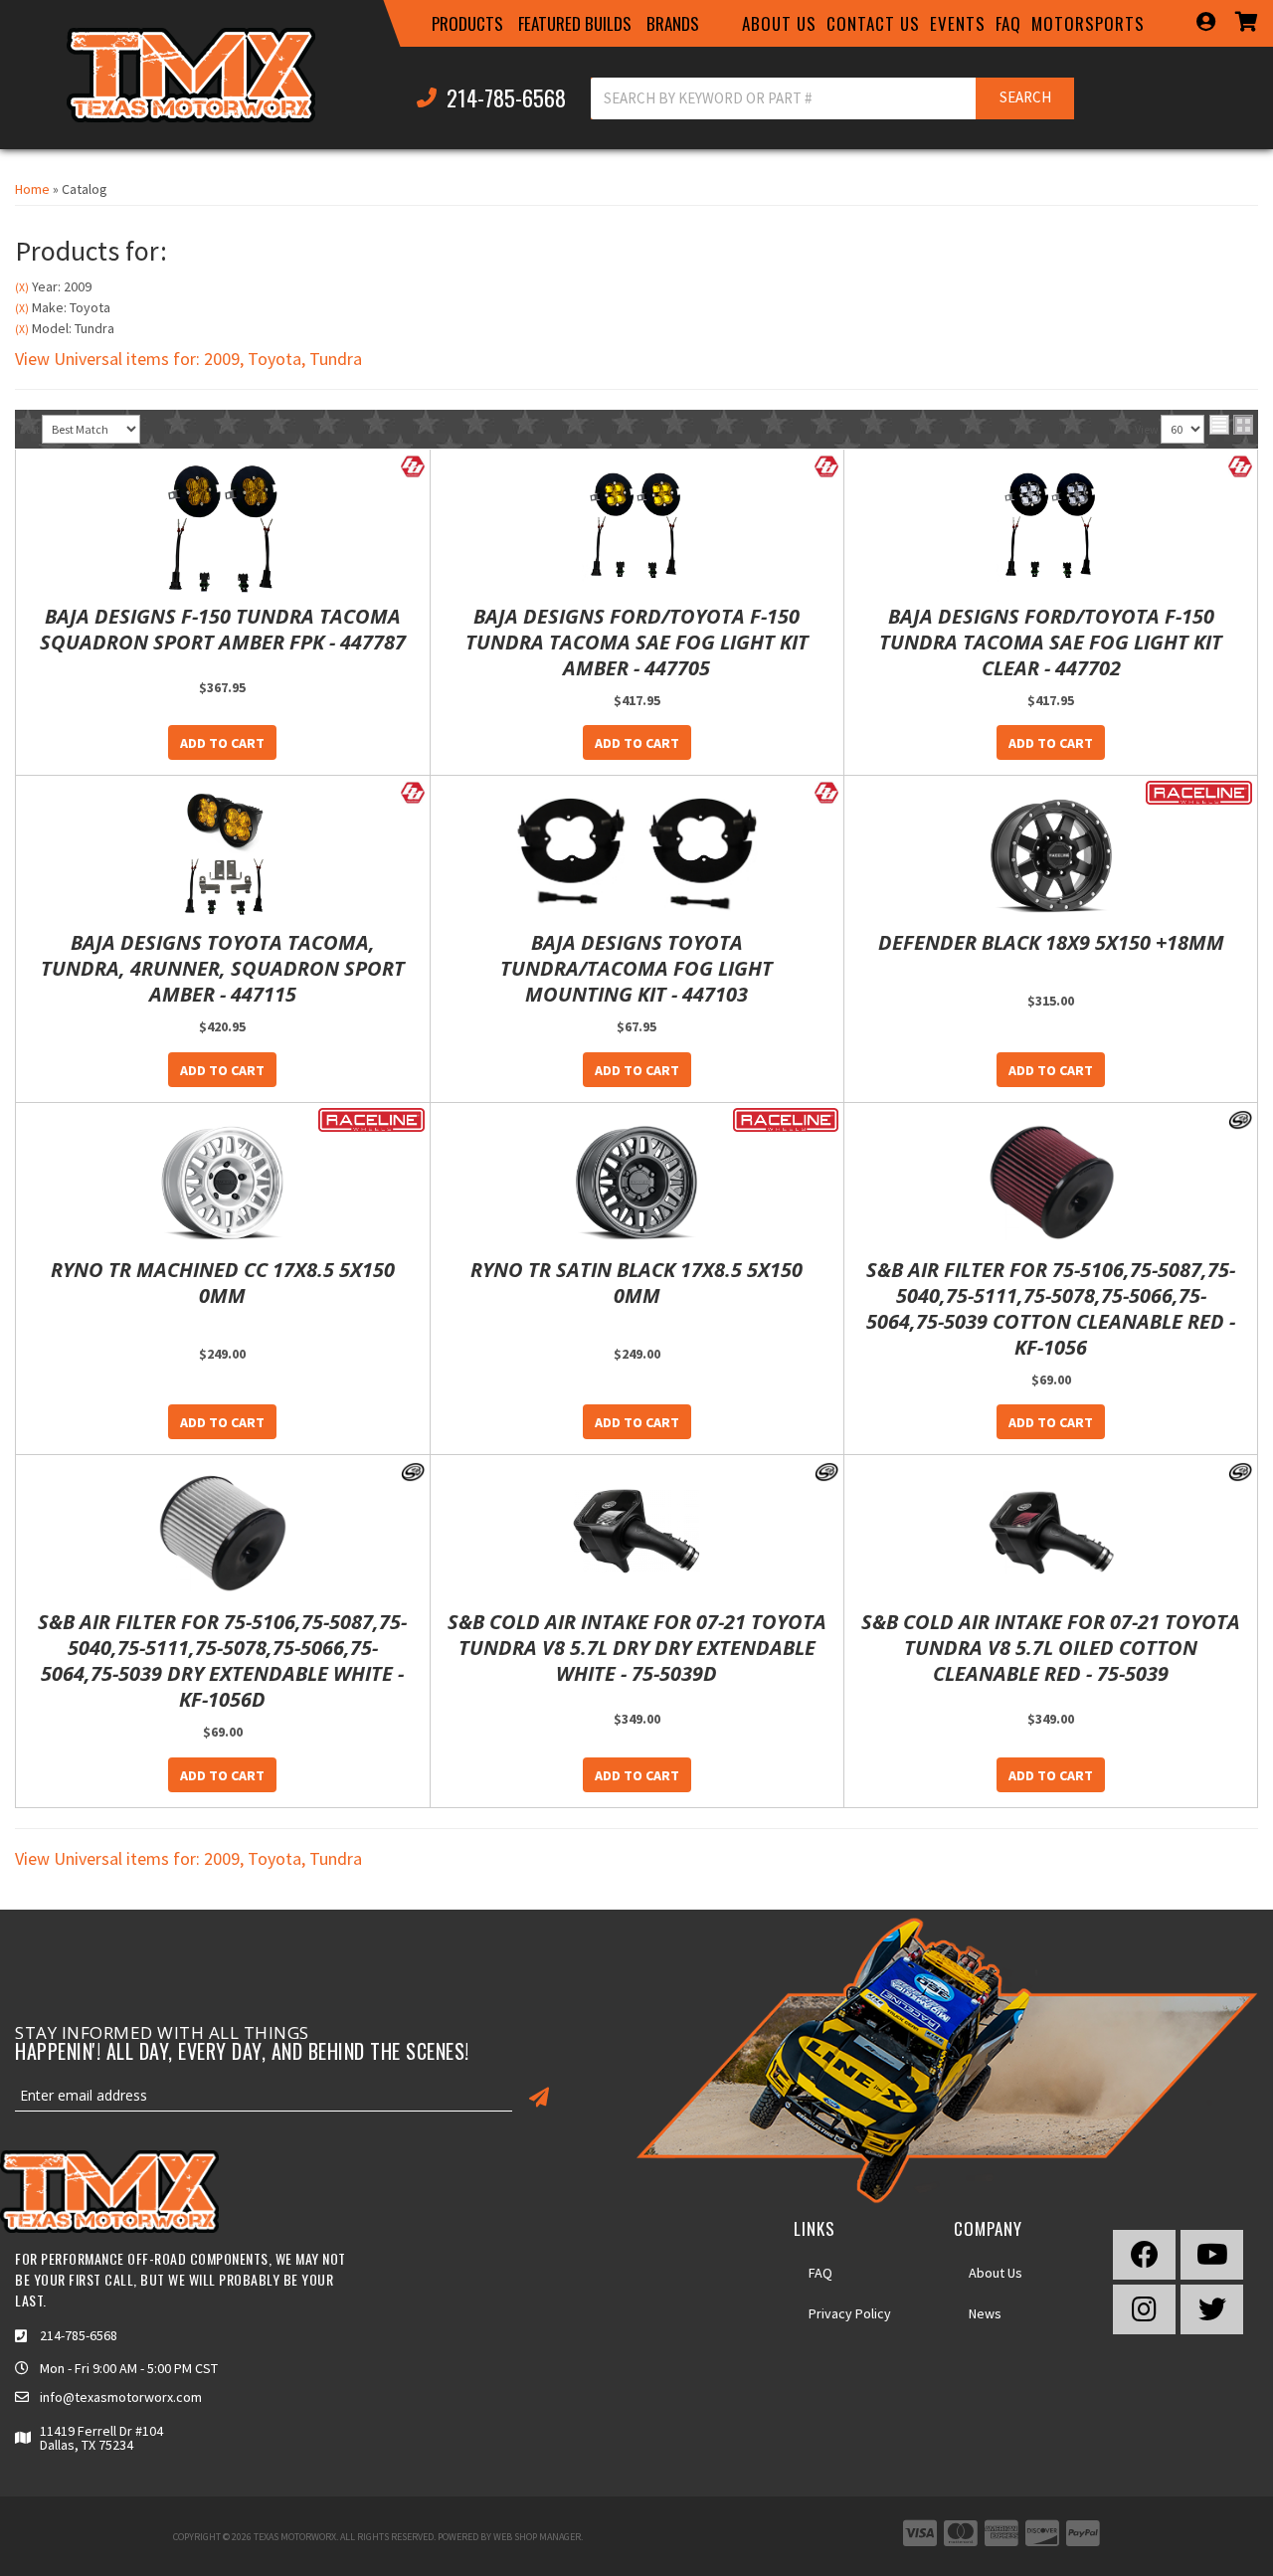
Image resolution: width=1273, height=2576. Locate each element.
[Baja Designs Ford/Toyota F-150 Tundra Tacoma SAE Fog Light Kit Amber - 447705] (637, 529)
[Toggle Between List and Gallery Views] (1231, 425)
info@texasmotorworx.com (121, 2397)
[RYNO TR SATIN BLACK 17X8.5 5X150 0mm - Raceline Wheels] (786, 1118)
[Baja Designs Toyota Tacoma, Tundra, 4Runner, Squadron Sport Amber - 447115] (223, 855)
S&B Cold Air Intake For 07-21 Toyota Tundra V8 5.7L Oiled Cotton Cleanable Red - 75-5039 (1051, 1648)
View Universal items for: (188, 359)
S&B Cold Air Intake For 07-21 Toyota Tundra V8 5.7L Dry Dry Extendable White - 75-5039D (637, 1648)
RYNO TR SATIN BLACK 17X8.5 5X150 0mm (636, 1283)
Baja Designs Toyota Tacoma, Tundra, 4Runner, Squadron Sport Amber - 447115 (223, 969)
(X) (22, 287)
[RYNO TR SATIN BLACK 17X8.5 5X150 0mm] (637, 1183)
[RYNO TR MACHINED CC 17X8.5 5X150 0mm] (223, 1183)
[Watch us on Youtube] (1212, 2255)
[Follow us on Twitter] (1212, 2309)
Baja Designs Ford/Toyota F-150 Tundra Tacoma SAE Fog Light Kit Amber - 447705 (637, 643)
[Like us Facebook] (1144, 2255)
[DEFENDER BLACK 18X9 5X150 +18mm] (1051, 855)
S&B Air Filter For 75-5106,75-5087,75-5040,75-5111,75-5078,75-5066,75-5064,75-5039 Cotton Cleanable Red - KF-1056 (1051, 1309)
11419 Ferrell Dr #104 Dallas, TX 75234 (101, 2438)
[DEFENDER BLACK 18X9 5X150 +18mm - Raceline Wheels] (1199, 792)
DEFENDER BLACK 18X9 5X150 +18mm (1051, 943)
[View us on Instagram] (1144, 2309)
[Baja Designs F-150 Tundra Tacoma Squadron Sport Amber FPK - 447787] (223, 529)
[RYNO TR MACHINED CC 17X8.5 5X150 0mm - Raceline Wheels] (371, 1118)
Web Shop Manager (537, 2537)
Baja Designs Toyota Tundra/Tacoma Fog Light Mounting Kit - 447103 (636, 969)
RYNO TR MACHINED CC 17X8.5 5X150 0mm (223, 1283)
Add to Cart (222, 743)
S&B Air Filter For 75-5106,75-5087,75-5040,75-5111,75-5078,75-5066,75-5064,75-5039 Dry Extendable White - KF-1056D (222, 1661)
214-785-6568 (79, 2335)
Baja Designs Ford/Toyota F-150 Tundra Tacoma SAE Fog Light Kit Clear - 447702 (1051, 643)
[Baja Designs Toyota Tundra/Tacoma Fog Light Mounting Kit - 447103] (637, 855)
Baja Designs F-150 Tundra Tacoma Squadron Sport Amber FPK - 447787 (223, 630)
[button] (467, 24)
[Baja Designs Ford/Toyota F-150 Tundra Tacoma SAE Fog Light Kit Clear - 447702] (1051, 529)
